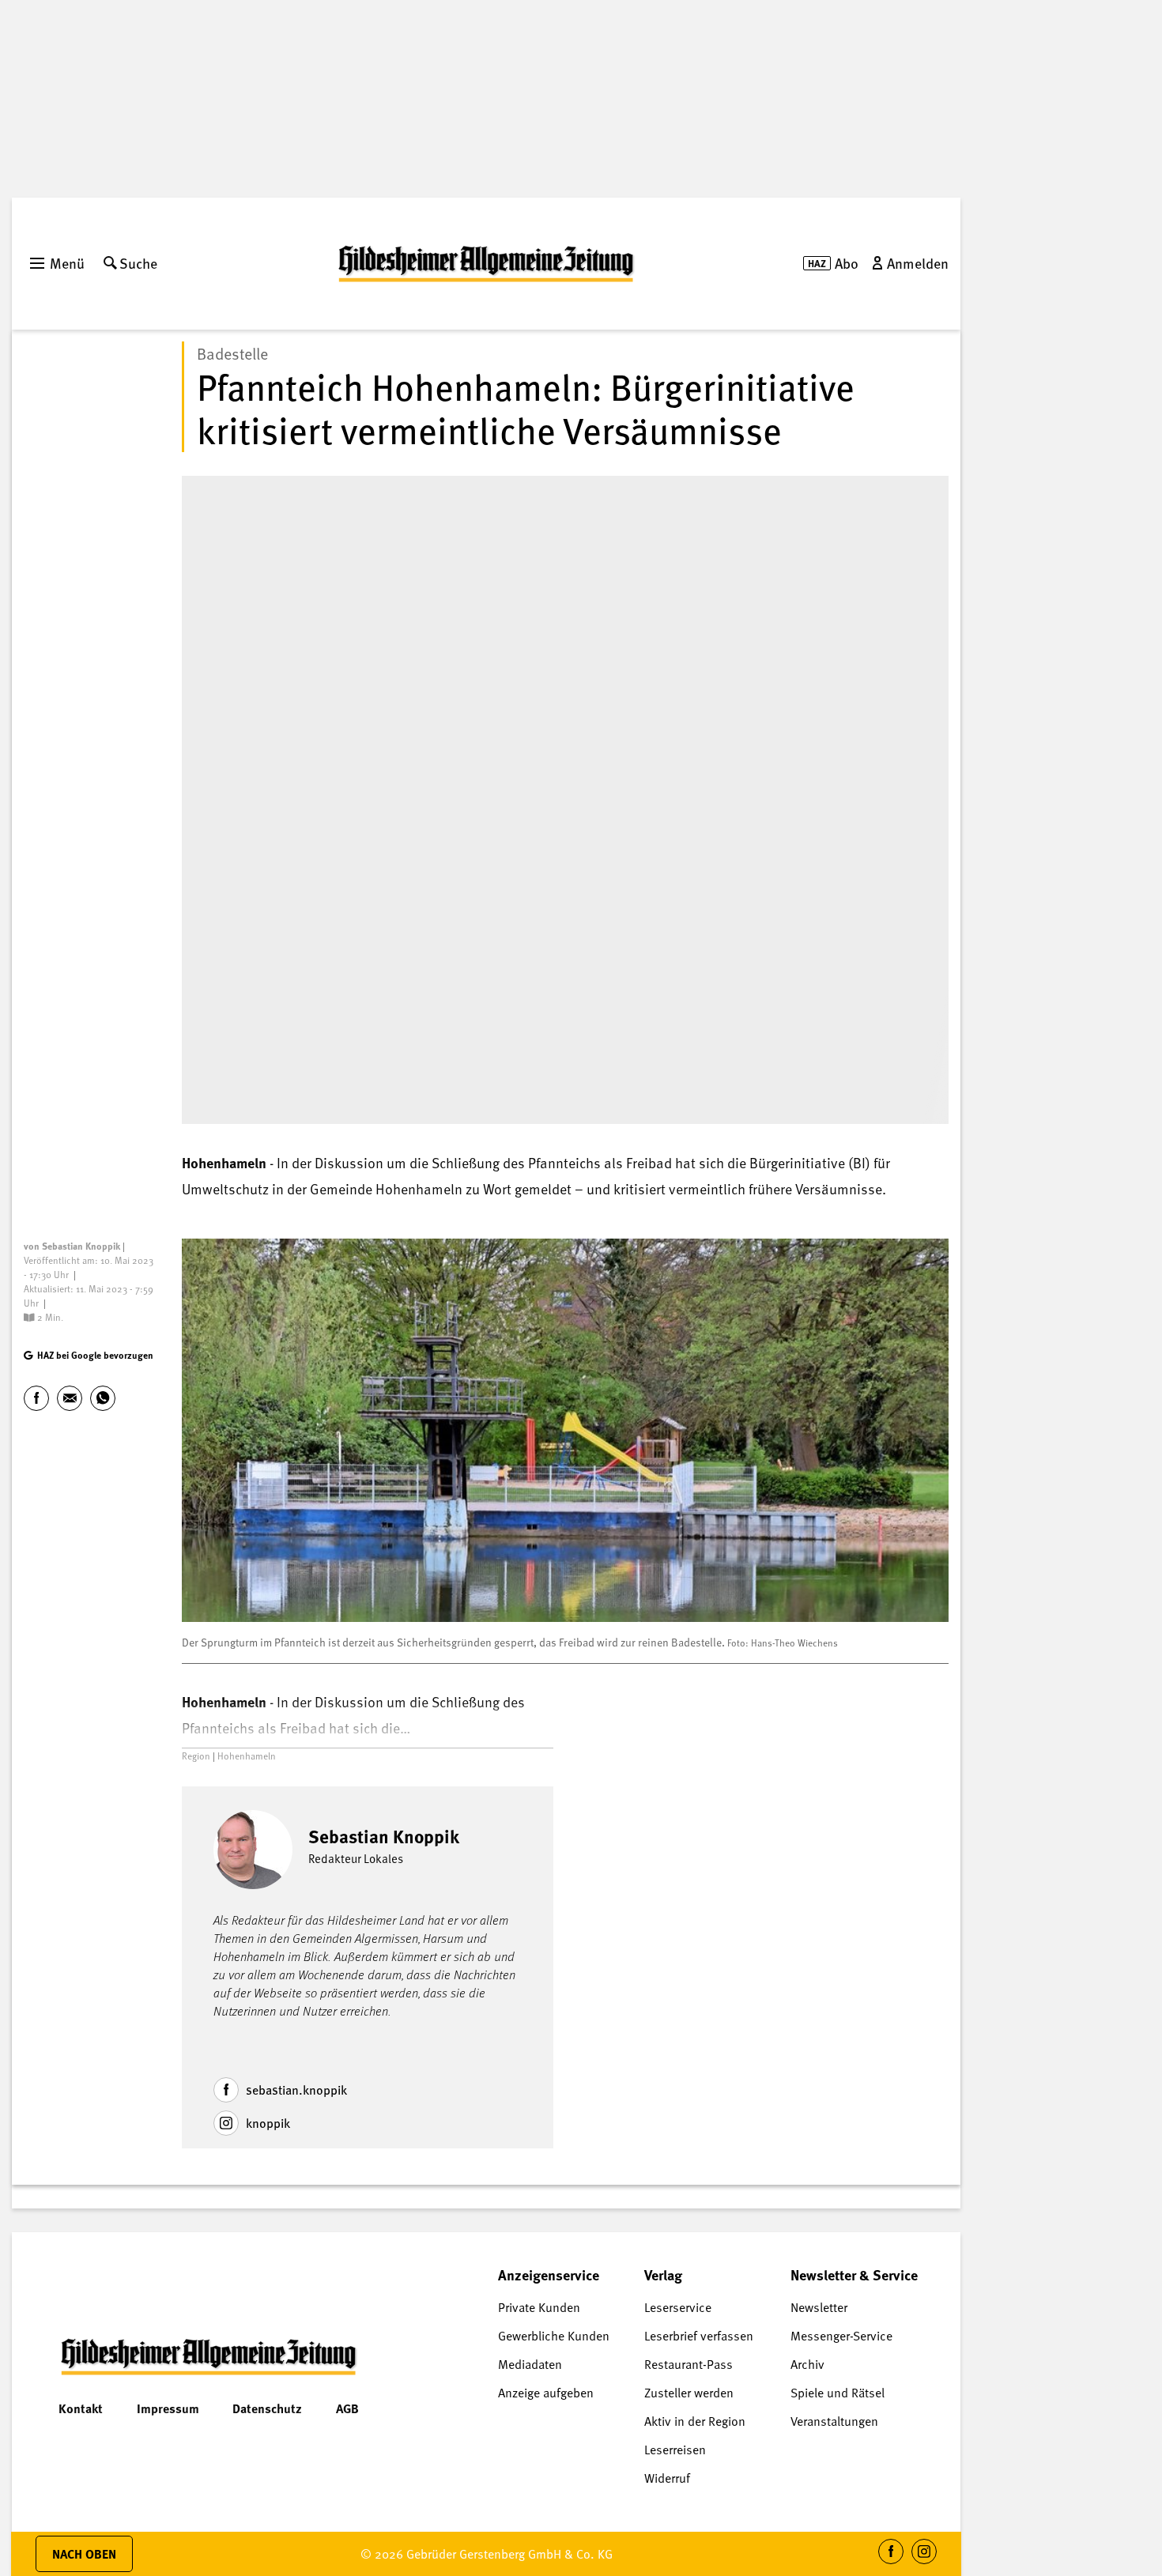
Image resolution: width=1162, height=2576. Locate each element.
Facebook (891, 2564)
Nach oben (84, 2554)
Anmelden (918, 263)
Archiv (807, 2364)
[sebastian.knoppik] (226, 2090)
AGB (347, 2408)
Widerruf (667, 2478)
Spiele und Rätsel (838, 2393)
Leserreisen (675, 2450)
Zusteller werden (689, 2393)
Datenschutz (267, 2408)
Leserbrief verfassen (699, 2336)
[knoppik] (226, 2123)
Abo (847, 263)
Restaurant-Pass (689, 2364)
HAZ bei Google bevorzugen (95, 1355)
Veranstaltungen (834, 2421)
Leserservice (678, 2307)
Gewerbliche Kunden (554, 2336)
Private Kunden (539, 2307)
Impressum (168, 2408)
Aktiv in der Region (695, 2421)
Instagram (924, 2564)
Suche (138, 263)
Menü (67, 263)
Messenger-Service (841, 2336)
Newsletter (819, 2307)
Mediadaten (530, 2364)
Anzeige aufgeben (546, 2393)
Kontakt (81, 2408)
